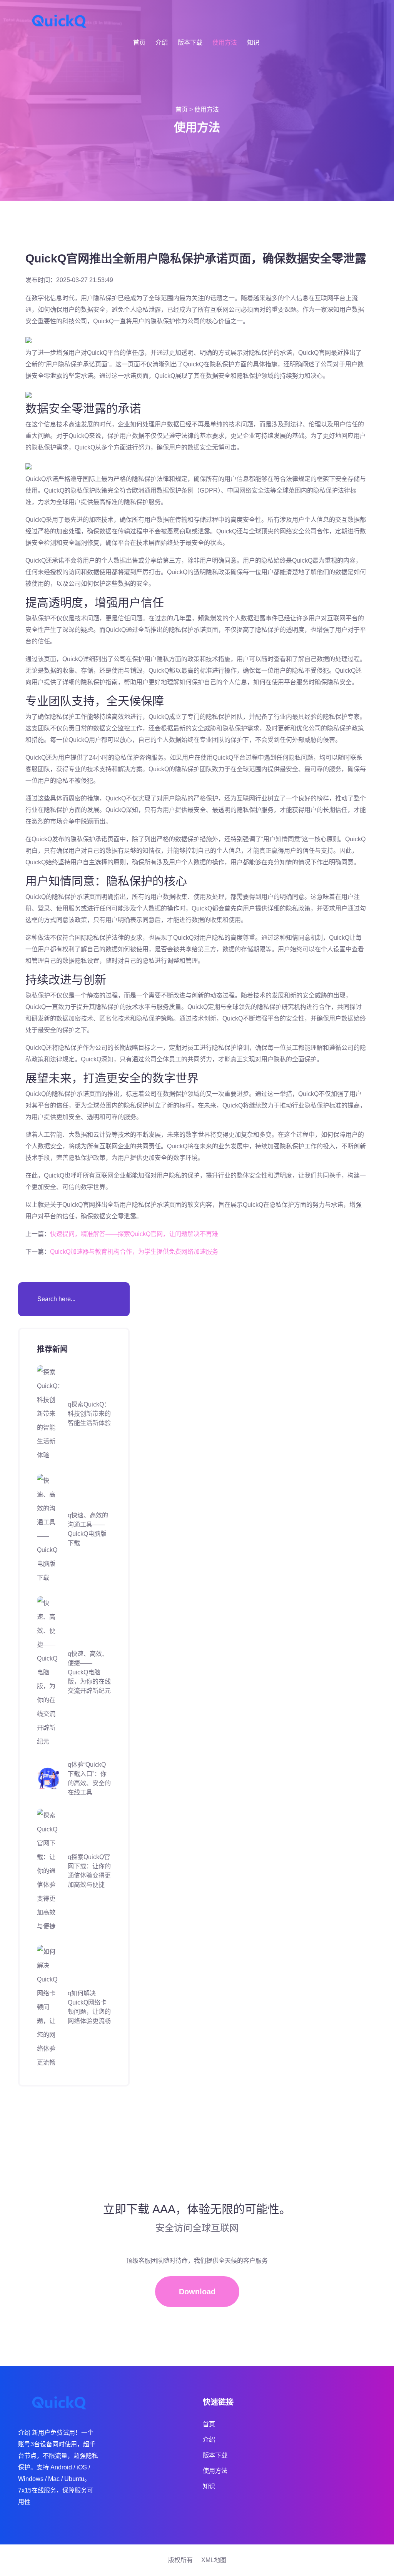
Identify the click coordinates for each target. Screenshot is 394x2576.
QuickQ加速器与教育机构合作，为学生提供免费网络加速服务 (134, 1252)
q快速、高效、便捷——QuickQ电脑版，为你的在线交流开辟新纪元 (89, 1672)
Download (197, 2292)
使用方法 (225, 43)
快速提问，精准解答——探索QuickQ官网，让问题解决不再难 (134, 1234)
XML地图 (214, 2560)
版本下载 (190, 43)
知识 (253, 43)
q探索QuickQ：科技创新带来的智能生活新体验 (89, 1414)
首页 (139, 43)
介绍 (162, 43)
